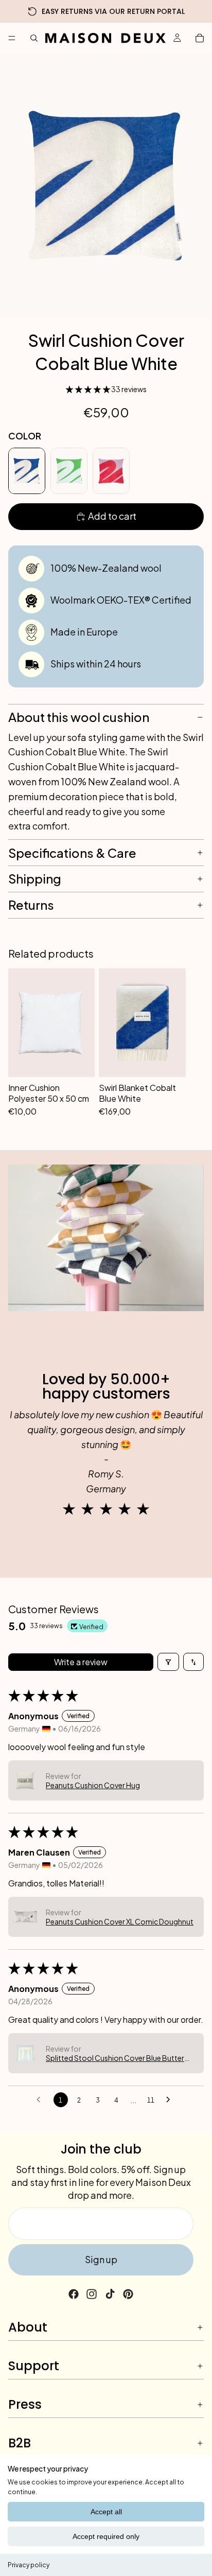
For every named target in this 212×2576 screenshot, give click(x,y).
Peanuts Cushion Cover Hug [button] (93, 1785)
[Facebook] (74, 2294)
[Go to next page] (171, 2100)
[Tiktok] (110, 2294)
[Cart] (200, 38)
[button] (89, 389)
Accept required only (106, 2536)
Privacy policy (29, 2565)
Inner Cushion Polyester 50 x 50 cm (49, 1093)
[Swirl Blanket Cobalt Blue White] (142, 1022)
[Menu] (12, 38)
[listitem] (27, 471)
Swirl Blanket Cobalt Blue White (137, 1093)
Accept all (106, 2512)
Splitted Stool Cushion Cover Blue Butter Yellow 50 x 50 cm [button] (115, 2058)
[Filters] (168, 1662)
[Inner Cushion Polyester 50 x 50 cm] (51, 1022)
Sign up (101, 2259)
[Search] (34, 38)
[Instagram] (92, 2294)
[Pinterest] (128, 2294)
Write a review (81, 1662)
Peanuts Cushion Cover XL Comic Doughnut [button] (120, 1921)
